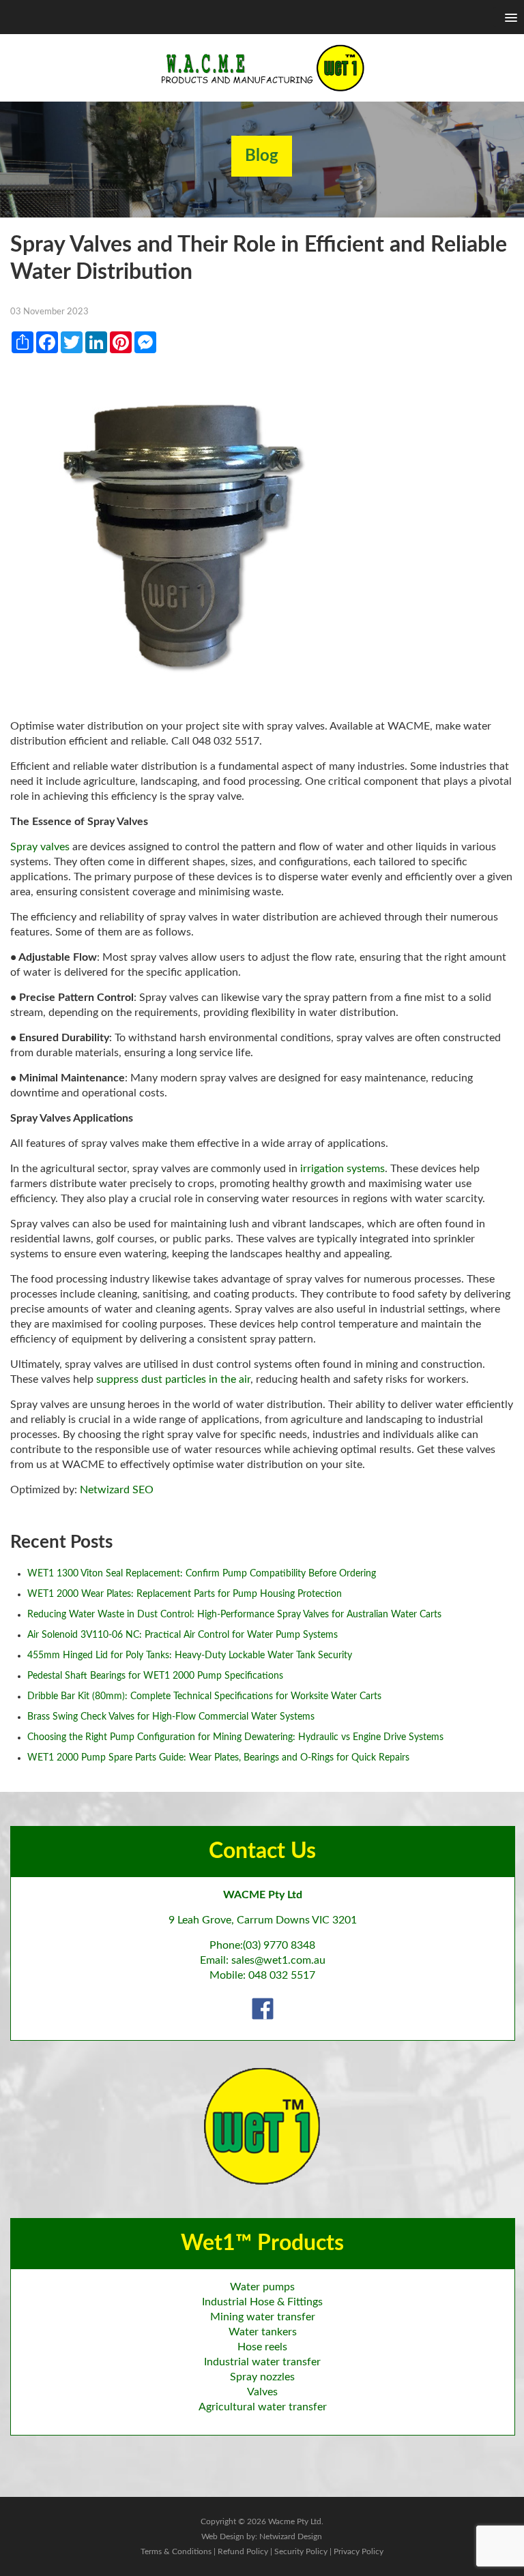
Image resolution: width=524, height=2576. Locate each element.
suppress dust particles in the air (173, 1379)
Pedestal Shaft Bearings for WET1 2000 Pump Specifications (155, 1676)
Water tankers (263, 2332)
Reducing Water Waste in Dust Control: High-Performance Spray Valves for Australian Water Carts (234, 1615)
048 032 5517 (282, 1975)
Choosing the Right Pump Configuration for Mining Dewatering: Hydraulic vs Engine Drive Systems (235, 1737)
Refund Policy (243, 2551)
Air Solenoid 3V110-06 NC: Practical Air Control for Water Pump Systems (183, 1635)
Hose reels (262, 2347)
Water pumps (262, 2287)
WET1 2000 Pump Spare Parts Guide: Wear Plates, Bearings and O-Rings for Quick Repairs (218, 1758)
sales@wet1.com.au (278, 1960)
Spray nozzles (262, 2377)
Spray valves (40, 847)
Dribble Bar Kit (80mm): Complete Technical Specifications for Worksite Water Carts (204, 1696)
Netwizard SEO (117, 1490)
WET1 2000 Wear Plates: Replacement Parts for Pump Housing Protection (185, 1594)
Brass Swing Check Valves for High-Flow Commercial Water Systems (171, 1717)
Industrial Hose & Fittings (262, 2302)
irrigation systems (343, 1169)
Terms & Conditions (176, 2551)
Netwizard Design (291, 2536)
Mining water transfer (263, 2317)
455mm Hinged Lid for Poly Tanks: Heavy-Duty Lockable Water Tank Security (190, 1656)
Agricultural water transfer (263, 2407)
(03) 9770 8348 (279, 1945)
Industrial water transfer (262, 2362)
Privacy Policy (359, 2551)
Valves (262, 2392)
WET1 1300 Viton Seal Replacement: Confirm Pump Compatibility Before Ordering (202, 1574)
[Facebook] (263, 2008)
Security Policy (301, 2551)
